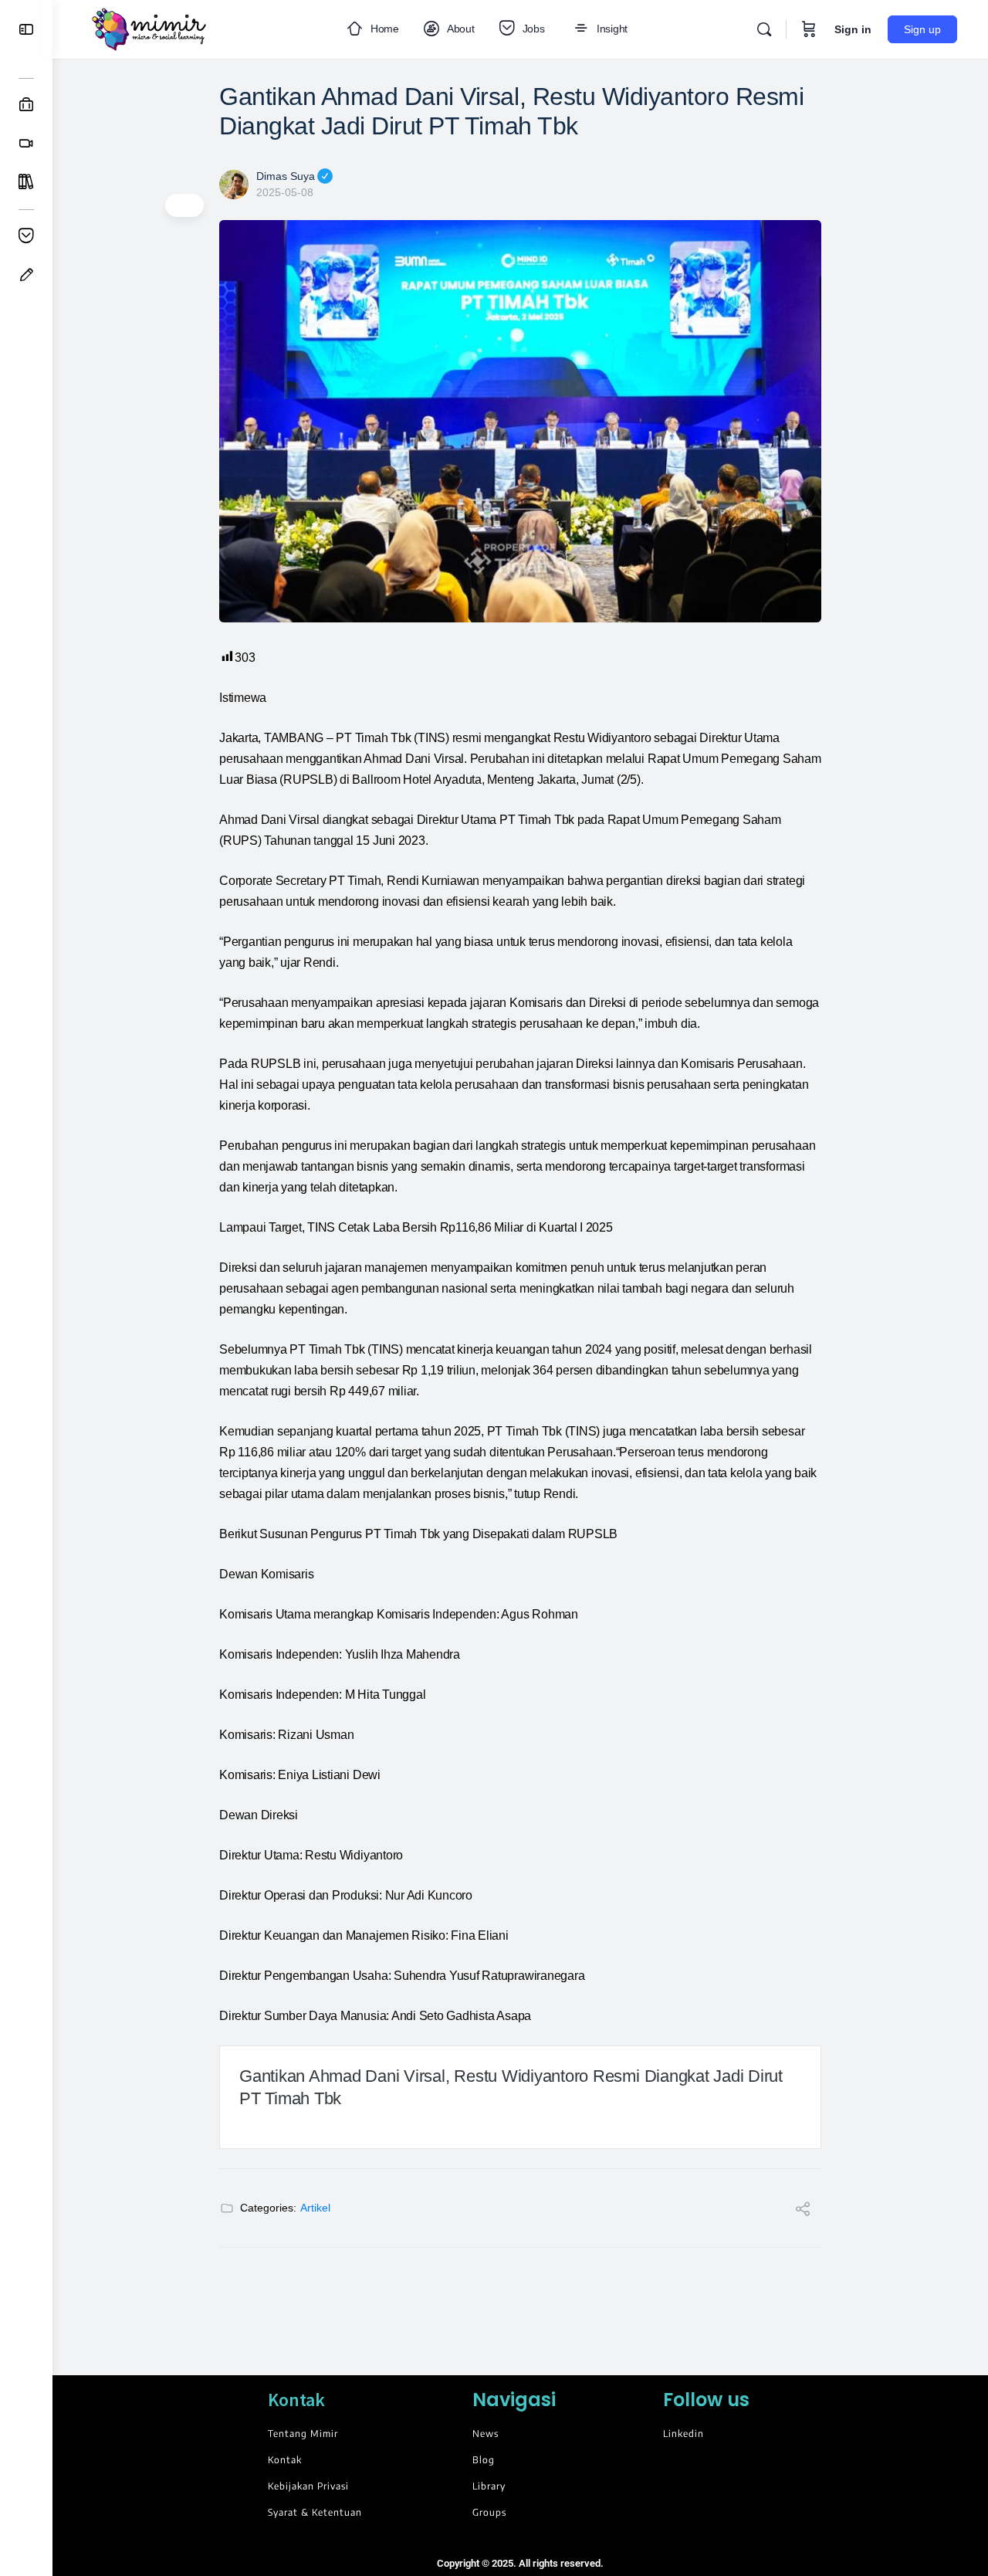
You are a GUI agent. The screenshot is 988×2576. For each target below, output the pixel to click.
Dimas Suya (286, 176)
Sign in (853, 29)
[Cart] (809, 29)
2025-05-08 (285, 192)
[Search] (764, 29)
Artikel (315, 2208)
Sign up (922, 29)
